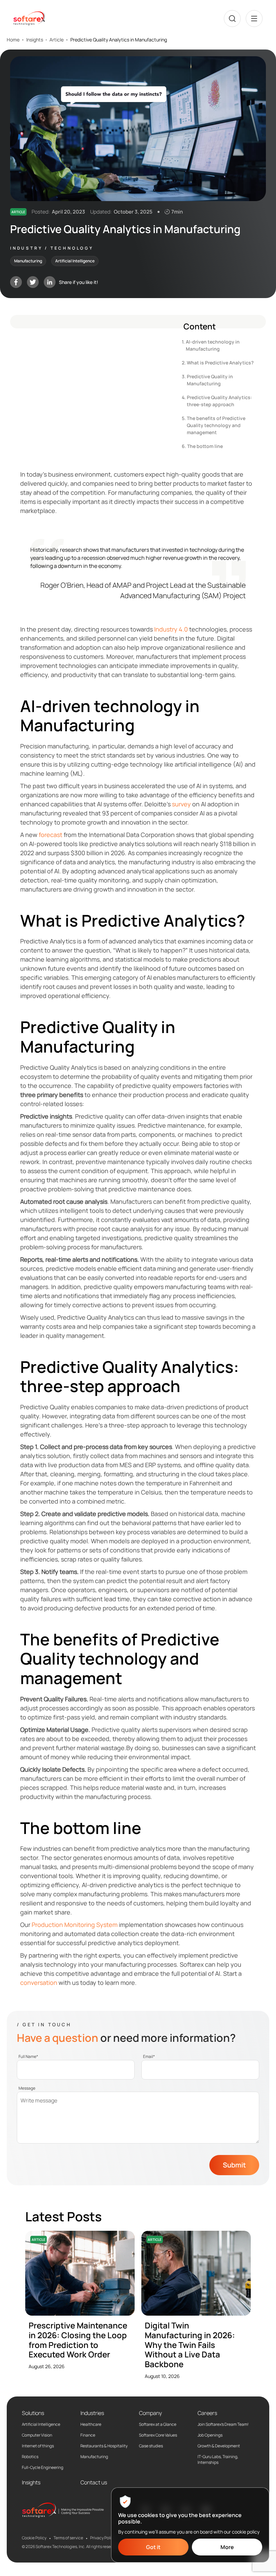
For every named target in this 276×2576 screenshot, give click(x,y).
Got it (153, 2547)
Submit (234, 2165)
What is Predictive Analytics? (220, 363)
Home (13, 40)
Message (27, 2088)
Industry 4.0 (171, 629)
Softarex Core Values (158, 2435)
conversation (39, 1983)
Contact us (94, 2482)
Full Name (28, 2057)
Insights (35, 40)
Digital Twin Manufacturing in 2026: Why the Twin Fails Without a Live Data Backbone (190, 2345)
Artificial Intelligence (41, 2424)
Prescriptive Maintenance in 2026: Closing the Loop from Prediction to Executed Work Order (78, 2340)
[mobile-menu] (254, 19)
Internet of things (38, 2446)
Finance (88, 2435)
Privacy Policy (103, 2538)
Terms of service (68, 2538)
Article (57, 40)
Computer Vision (37, 2435)
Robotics (30, 2457)
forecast (50, 835)
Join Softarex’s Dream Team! (223, 2424)
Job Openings (210, 2435)
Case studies (151, 2446)
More (227, 2547)
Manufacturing (94, 2457)
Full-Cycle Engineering (43, 2468)
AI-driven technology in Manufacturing (213, 345)
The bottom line (205, 446)
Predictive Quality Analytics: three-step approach (219, 401)
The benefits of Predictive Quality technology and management (216, 425)
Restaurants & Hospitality (104, 2446)
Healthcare (91, 2424)
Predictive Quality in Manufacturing (210, 380)
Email (149, 2057)
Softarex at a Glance (158, 2424)
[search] (232, 19)
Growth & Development (219, 2446)
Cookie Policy (34, 2538)
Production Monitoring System (75, 1925)
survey (181, 804)
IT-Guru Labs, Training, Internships (218, 2460)
